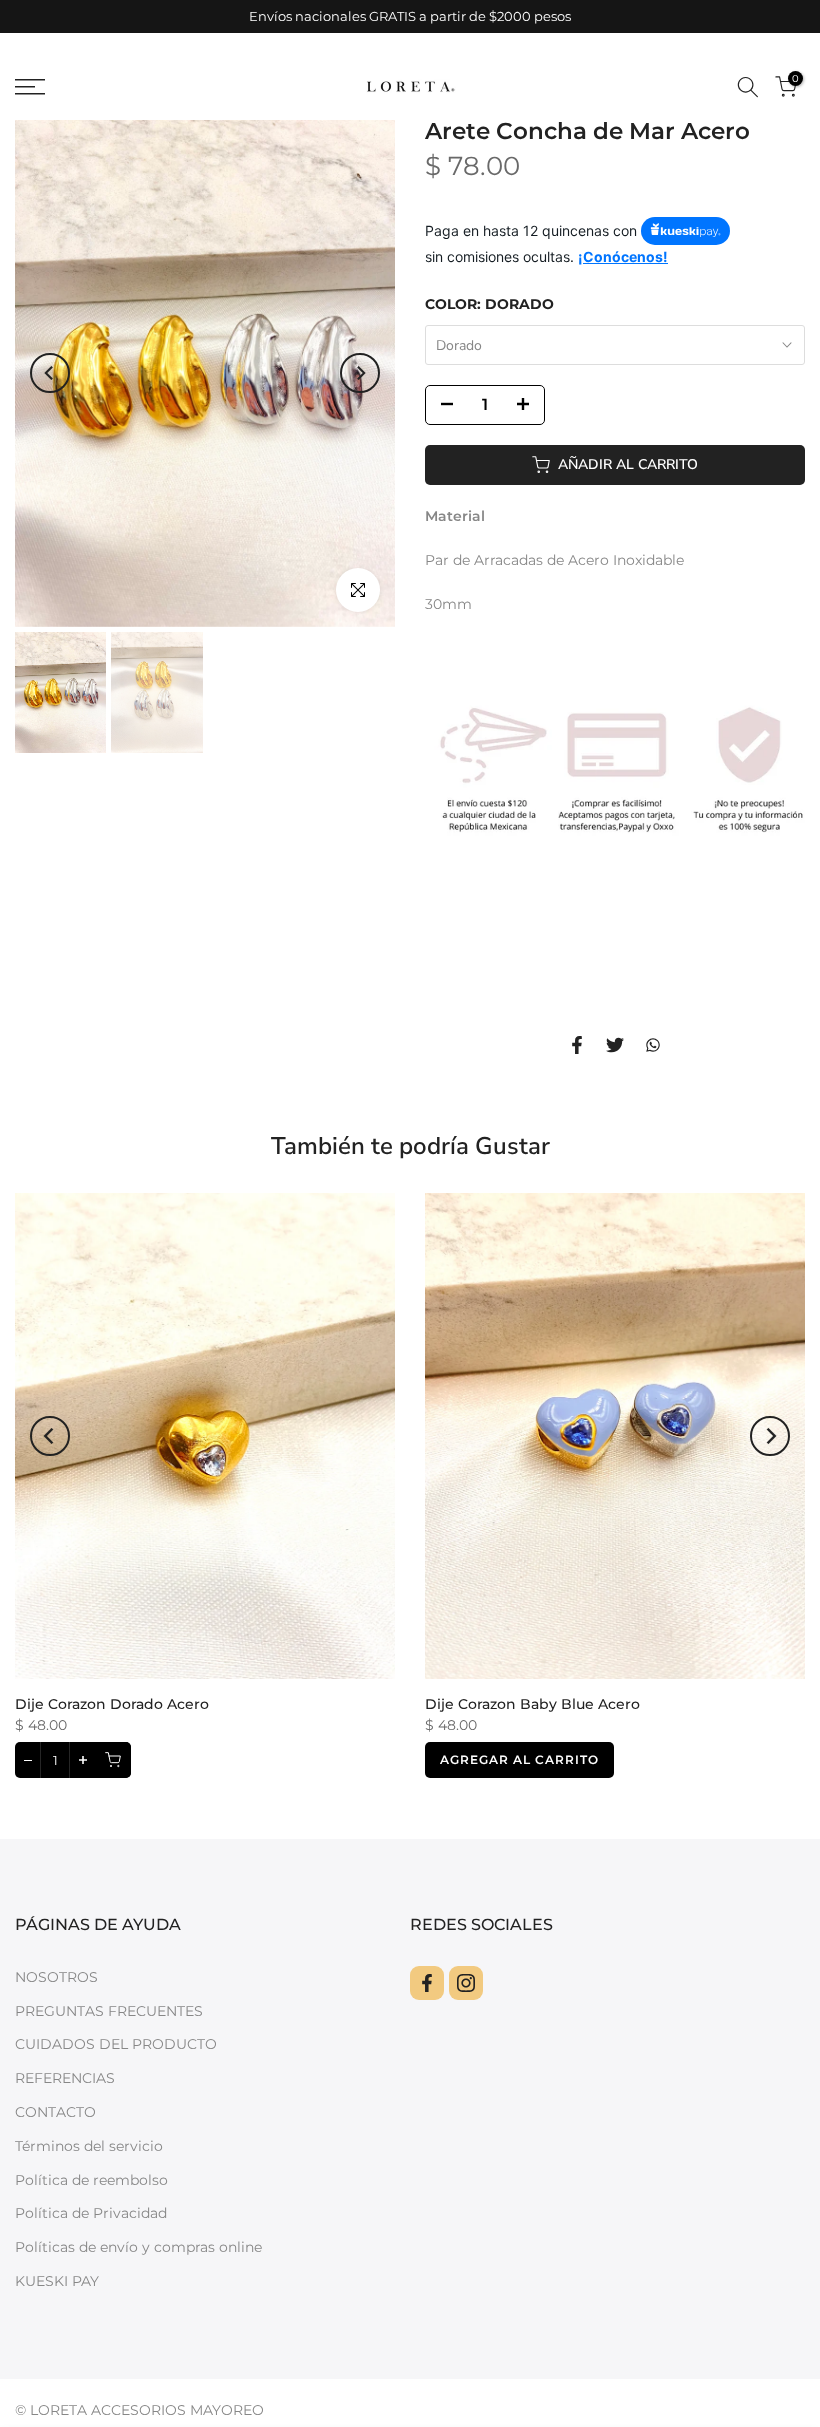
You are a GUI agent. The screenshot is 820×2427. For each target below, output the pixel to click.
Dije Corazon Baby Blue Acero (532, 1704)
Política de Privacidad (91, 2213)
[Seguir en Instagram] (466, 1983)
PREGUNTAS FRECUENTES (109, 2011)
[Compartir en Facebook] (577, 1045)
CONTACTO (55, 2112)
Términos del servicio (89, 2146)
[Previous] (50, 373)
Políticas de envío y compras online (138, 2247)
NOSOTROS (56, 1977)
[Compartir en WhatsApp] (653, 1045)
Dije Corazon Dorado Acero (112, 1704)
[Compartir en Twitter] (615, 1045)
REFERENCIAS (65, 2078)
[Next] (360, 373)
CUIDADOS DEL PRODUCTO (116, 2044)
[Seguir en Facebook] (427, 1983)
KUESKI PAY (57, 2281)
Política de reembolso (91, 2180)
